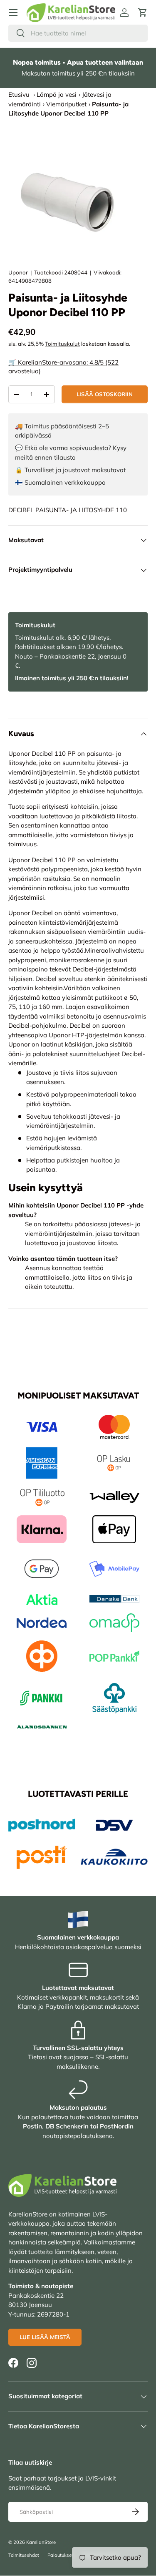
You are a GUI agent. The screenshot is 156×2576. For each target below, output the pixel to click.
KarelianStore (41, 2542)
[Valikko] (13, 13)
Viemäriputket (66, 104)
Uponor (18, 272)
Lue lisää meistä (45, 2337)
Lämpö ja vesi (57, 94)
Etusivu (19, 94)
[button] (143, 13)
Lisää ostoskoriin (105, 394)
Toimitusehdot (24, 2555)
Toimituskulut (62, 344)
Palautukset (60, 2555)
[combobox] (78, 33)
